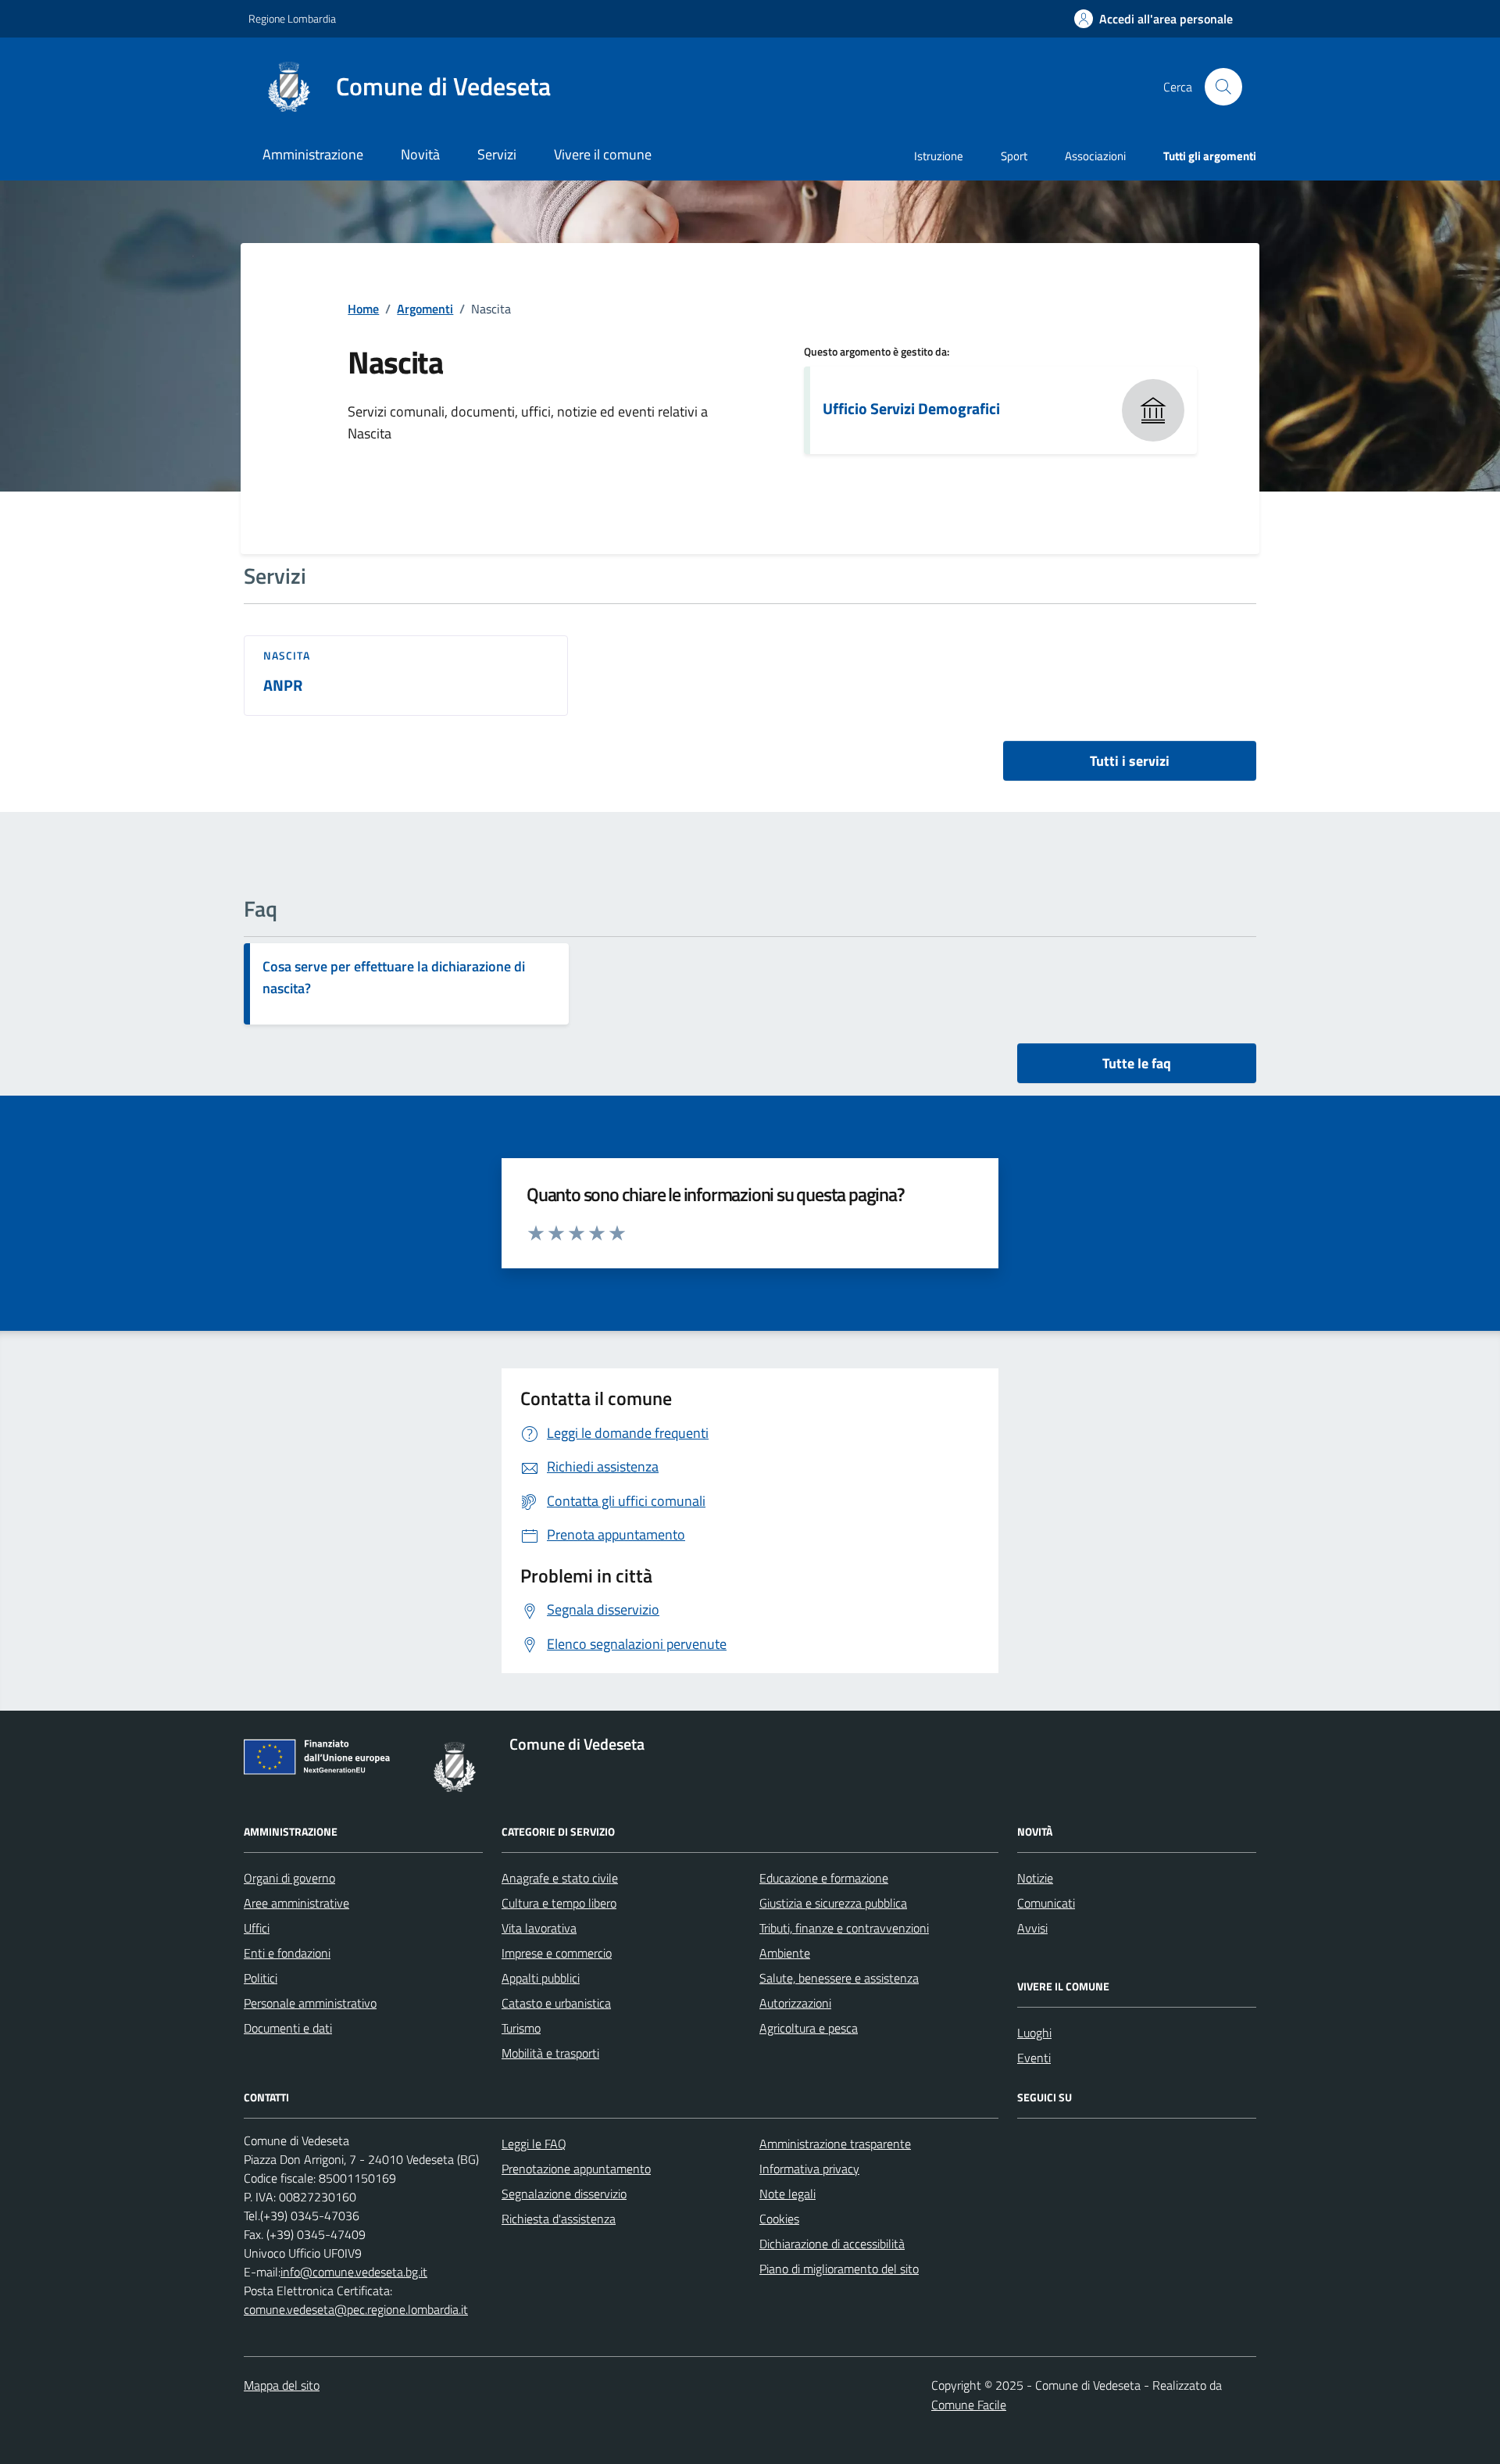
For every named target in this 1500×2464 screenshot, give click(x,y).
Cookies (779, 2219)
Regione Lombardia (292, 18)
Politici (261, 1978)
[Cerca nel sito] (1223, 87)
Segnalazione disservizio (564, 2194)
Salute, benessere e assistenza (839, 1978)
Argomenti (425, 309)
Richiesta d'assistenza (559, 2219)
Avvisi (1032, 1928)
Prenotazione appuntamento (576, 2169)
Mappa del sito (282, 2385)
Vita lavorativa (539, 1928)
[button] (1154, 19)
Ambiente (785, 1953)
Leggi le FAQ (534, 2144)
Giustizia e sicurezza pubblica (833, 1903)
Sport (1014, 156)
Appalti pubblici (541, 1978)
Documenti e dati (288, 2028)
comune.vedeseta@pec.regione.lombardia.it (356, 2309)
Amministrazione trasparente (835, 2144)
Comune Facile (969, 2405)
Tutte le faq (1137, 1063)
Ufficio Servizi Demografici (911, 409)
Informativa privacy (809, 2169)
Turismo (521, 2028)
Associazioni (1095, 156)
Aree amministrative (296, 1903)
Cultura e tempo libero (559, 1903)
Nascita (287, 656)
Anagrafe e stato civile (560, 1878)
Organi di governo (289, 1878)
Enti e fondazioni (287, 1953)
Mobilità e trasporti (550, 2053)
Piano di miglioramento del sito (839, 2269)
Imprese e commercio (557, 1953)
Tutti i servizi (1130, 761)
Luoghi (1034, 2033)
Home (363, 309)
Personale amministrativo (310, 2003)
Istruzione (939, 156)
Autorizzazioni (795, 2003)
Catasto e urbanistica (556, 2003)
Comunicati (1046, 1903)
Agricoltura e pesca (809, 2028)
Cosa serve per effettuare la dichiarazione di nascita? (394, 977)
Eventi (1034, 2058)
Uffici (257, 1928)
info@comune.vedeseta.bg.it (354, 2272)
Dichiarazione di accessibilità (832, 2244)
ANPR (283, 686)
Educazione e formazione (824, 1878)
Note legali (787, 2194)
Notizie (1035, 1878)
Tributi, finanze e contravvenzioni (844, 1928)
